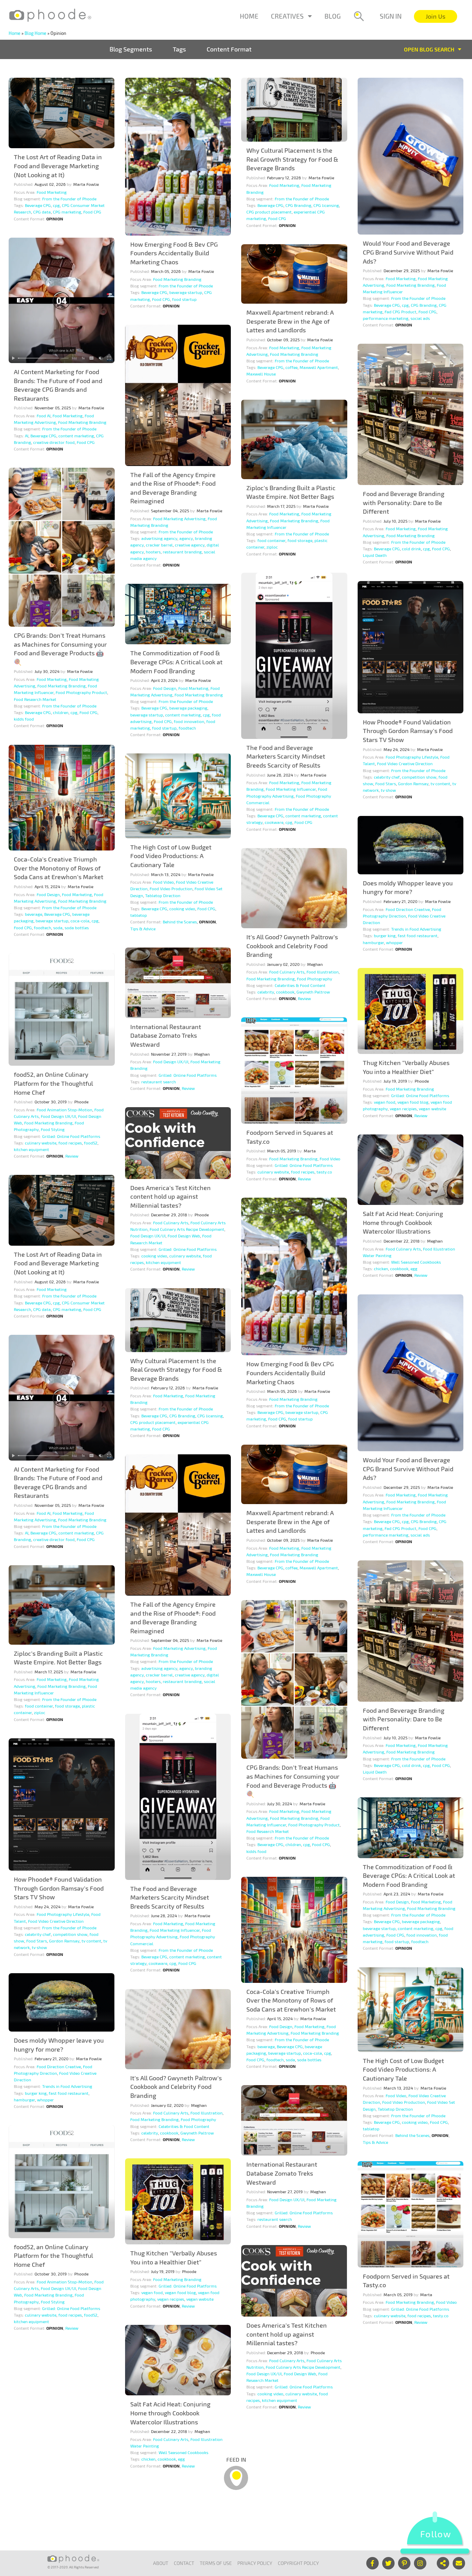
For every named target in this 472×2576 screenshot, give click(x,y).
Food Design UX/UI (171, 1062)
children (61, 712)
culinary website (41, 1143)
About (161, 2563)
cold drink (411, 549)
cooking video (182, 909)
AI (27, 436)
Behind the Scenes (180, 922)
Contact (184, 2563)
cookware (274, 822)
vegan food (385, 1102)
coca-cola (80, 921)
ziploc (272, 547)
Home (249, 16)
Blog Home (35, 33)
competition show (419, 777)
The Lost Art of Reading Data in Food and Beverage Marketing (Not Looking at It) (58, 166)
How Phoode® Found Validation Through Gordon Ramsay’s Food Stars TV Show (408, 731)
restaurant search (159, 1082)
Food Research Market (35, 699)
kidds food (24, 719)
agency (186, 538)
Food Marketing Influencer (291, 789)
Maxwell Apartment (319, 367)
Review (304, 998)
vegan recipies (403, 1109)
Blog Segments (131, 49)
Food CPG (92, 212)
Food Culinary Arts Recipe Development (187, 1229)
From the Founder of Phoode (69, 199)
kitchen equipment (31, 1149)
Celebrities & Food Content (300, 985)
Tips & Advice (143, 929)
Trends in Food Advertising (416, 929)
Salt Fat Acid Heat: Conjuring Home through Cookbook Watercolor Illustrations (403, 1222)
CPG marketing (67, 212)
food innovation (189, 721)
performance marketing (386, 318)
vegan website (432, 1109)
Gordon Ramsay (413, 783)
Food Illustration (323, 972)
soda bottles (77, 928)
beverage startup (186, 292)
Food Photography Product (81, 692)
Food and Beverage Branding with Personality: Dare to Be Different (404, 502)
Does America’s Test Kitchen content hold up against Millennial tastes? (171, 1196)
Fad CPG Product (400, 312)
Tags (179, 49)
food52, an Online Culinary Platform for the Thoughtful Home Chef (53, 1083)
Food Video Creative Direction (405, 763)
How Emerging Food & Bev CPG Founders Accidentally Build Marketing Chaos (174, 253)
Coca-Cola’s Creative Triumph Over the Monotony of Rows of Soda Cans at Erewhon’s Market (59, 868)
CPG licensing (326, 205)
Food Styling (53, 1129)
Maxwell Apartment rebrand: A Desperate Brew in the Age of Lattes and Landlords (290, 321)
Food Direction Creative (408, 909)
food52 (91, 1143)
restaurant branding (182, 552)
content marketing (76, 436)
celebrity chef (387, 777)
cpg (56, 205)
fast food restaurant (418, 935)
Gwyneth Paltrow (313, 992)
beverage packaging (188, 708)
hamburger (373, 942)
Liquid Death (375, 555)
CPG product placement (269, 212)
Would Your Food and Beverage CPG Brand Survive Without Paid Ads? (408, 252)
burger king (385, 935)
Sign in (391, 16)
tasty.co (324, 1172)
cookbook (285, 992)
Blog (333, 16)
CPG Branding (298, 205)
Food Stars (386, 783)
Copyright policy (298, 2563)
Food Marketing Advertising (179, 519)
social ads (420, 318)
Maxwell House (261, 374)
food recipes (70, 1143)
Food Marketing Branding (177, 279)
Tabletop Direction (163, 895)
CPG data (42, 212)
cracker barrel (159, 545)
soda (58, 928)
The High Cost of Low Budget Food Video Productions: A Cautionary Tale (171, 856)
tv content (440, 783)
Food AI (44, 416)
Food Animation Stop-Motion (64, 1110)
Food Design (165, 688)
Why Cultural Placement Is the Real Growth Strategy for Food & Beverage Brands (292, 159)
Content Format (229, 49)
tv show (388, 790)
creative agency (190, 545)
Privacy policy (255, 2563)
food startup (184, 299)
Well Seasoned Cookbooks (416, 1262)
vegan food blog (413, 1102)
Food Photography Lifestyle (412, 757)
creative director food (54, 442)
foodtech (187, 728)
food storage (300, 540)
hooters (153, 552)
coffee (291, 367)
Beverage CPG (38, 205)
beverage (34, 914)
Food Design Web (184, 1236)
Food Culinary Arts (287, 972)
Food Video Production (171, 888)
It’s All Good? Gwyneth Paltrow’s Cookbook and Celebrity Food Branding (292, 946)
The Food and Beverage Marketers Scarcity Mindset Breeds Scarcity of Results (286, 756)
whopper (394, 942)
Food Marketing (52, 192)
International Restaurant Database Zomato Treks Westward (166, 1035)
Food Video (163, 882)
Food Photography (314, 979)
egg (414, 1268)
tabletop (139, 915)
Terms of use (216, 2563)
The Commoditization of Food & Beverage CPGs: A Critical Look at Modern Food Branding (176, 662)
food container (271, 540)
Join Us (436, 16)
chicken (381, 1268)
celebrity (266, 992)
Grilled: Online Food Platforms (188, 1075)
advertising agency (159, 538)
